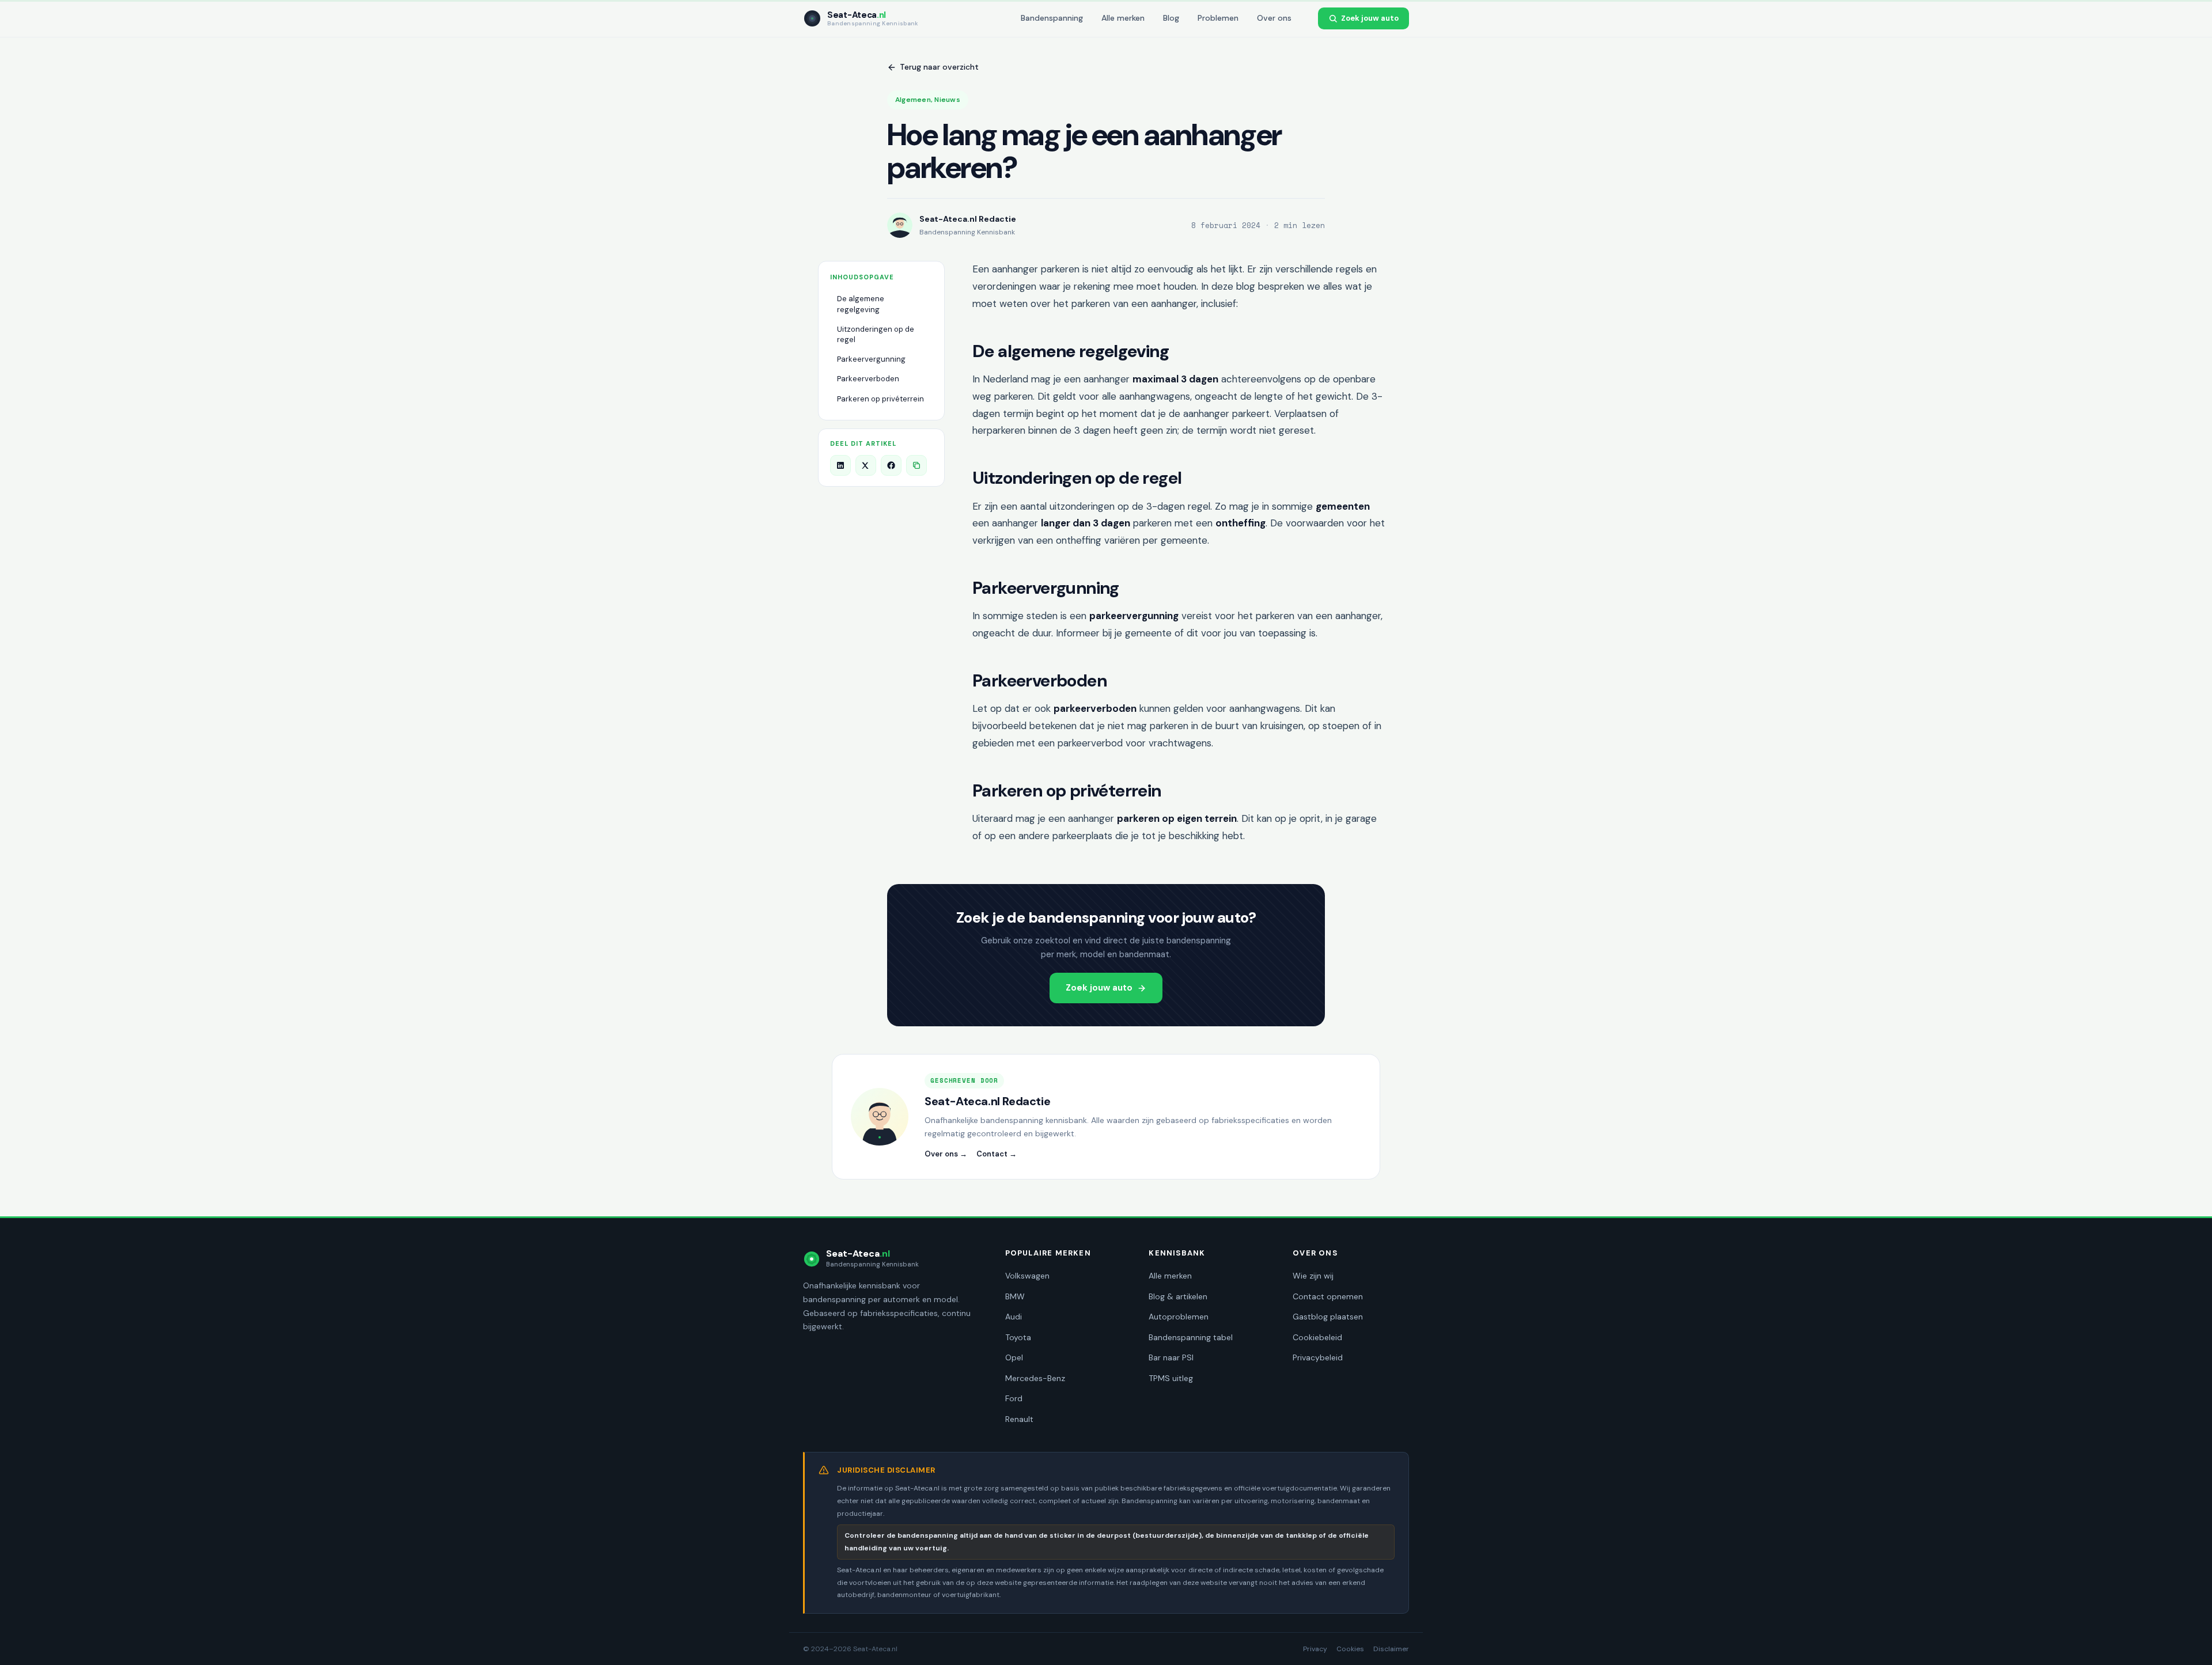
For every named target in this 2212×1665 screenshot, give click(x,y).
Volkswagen (1027, 1276)
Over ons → (946, 1154)
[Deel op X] (866, 465)
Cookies (1350, 1649)
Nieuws (947, 100)
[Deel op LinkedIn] (840, 465)
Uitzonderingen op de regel (876, 334)
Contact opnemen (1328, 1296)
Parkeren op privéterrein (880, 399)
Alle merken (1123, 18)
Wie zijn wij (1313, 1276)
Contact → (997, 1154)
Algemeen (913, 100)
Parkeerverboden (868, 379)
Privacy (1315, 1649)
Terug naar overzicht (939, 67)
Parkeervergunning (871, 359)
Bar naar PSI (1171, 1357)
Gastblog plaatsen (1328, 1317)
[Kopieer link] (916, 465)
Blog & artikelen (1178, 1296)
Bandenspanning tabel (1191, 1337)
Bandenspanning (1052, 18)
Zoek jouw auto (1370, 18)
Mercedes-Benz (1035, 1378)
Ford (1014, 1398)
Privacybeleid (1318, 1357)
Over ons (1274, 18)
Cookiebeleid (1317, 1337)
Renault (1019, 1419)
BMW (1015, 1296)
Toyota (1018, 1337)
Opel (1014, 1357)
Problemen (1218, 18)
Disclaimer (1391, 1649)
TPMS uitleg (1171, 1378)
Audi (1014, 1317)
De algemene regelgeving (861, 304)
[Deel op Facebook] (891, 465)
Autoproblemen (1179, 1317)
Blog (1171, 18)
